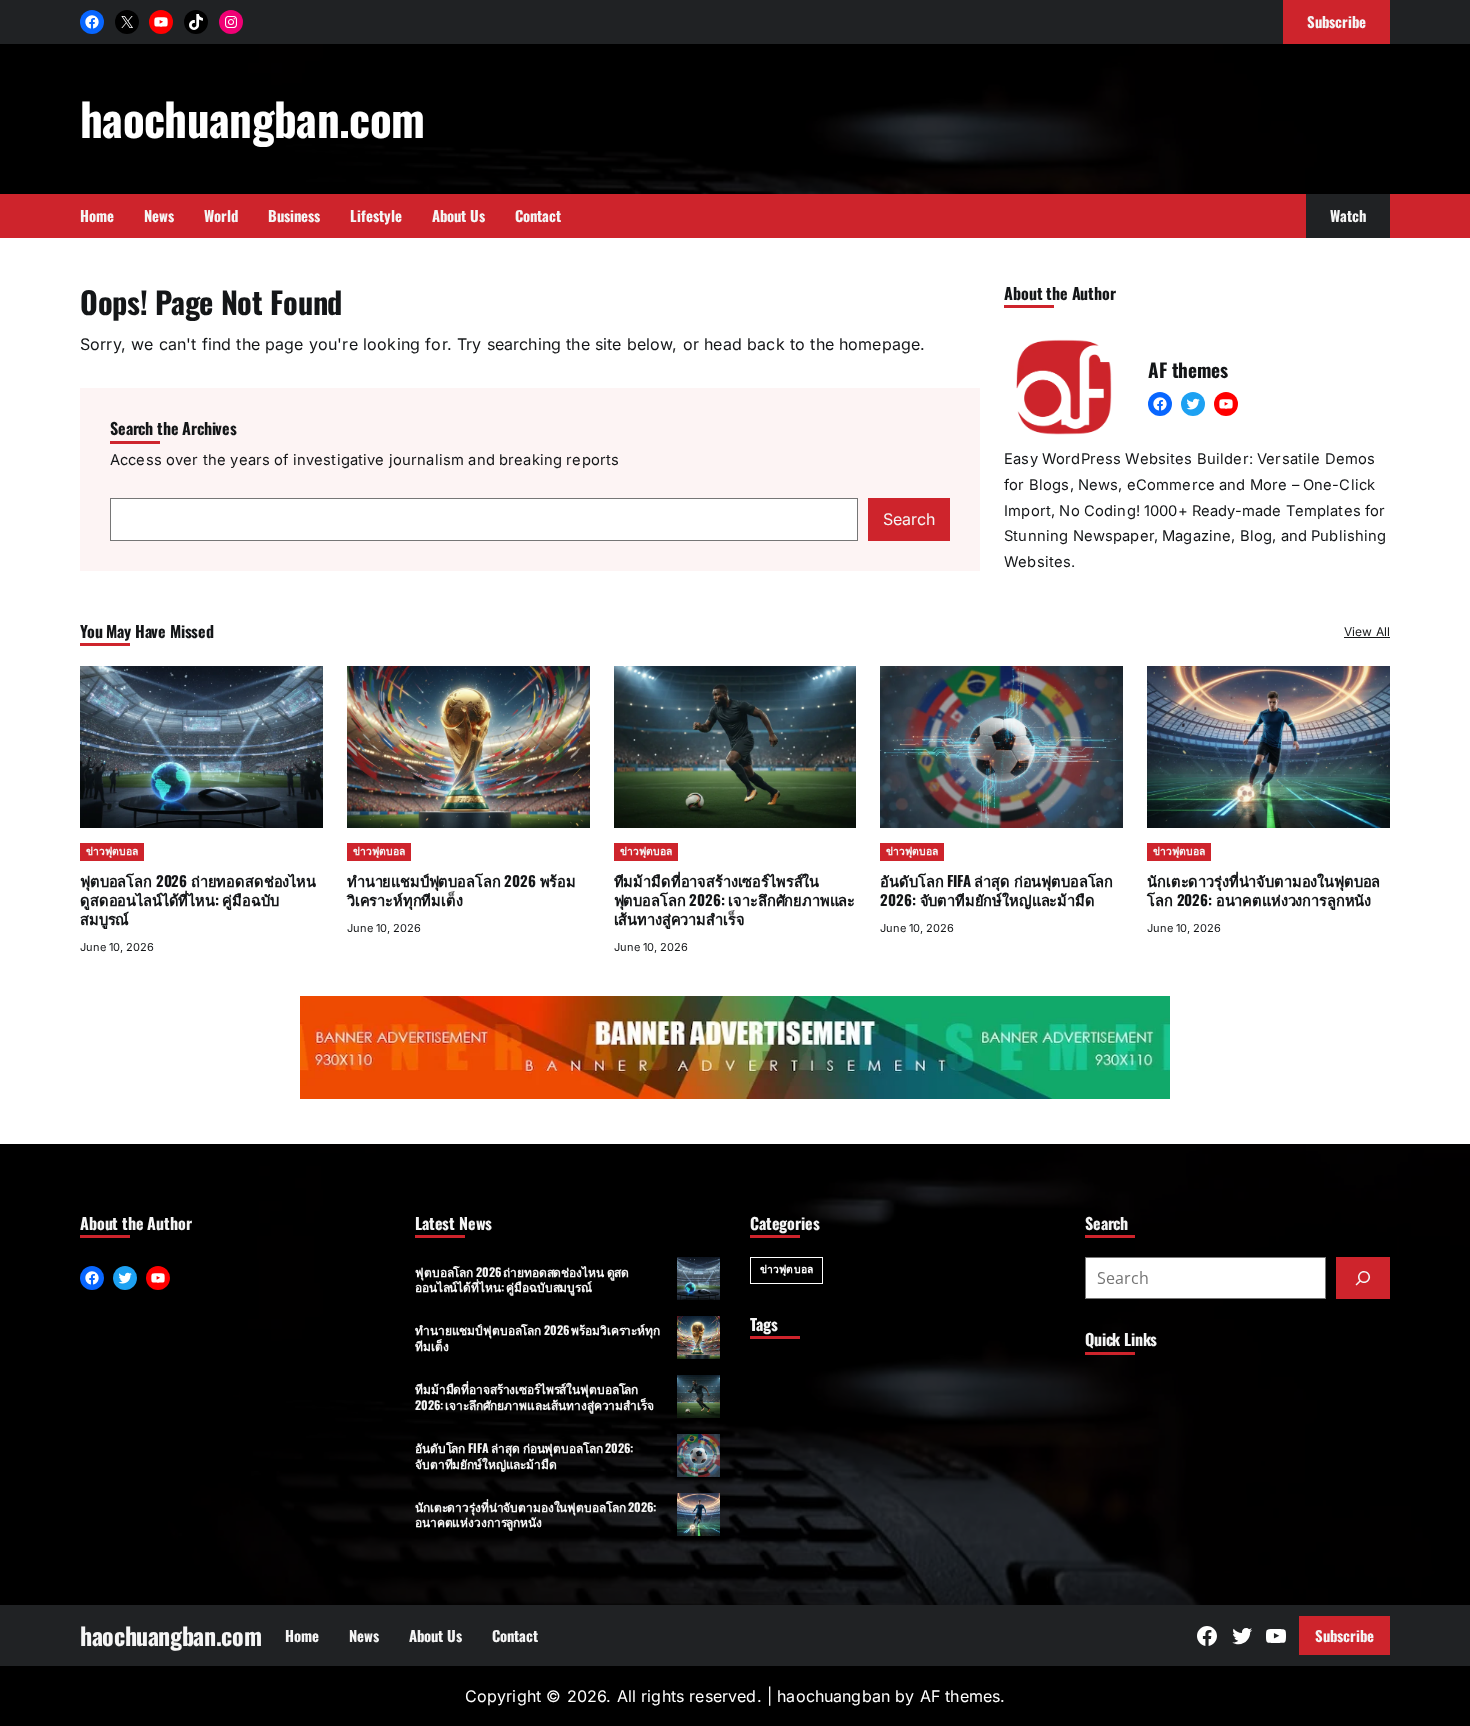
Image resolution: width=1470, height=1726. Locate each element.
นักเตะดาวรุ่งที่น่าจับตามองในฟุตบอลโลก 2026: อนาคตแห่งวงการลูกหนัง (1263, 889)
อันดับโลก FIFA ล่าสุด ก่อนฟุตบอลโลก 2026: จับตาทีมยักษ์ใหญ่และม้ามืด (996, 889)
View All (1367, 631)
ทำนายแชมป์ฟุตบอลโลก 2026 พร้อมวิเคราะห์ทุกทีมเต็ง (461, 889)
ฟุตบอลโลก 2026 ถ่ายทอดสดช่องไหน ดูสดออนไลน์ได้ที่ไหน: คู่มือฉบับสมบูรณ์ (198, 899)
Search (909, 519)
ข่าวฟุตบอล (112, 851)
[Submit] (1363, 1278)
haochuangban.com (252, 117)
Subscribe (1344, 1635)
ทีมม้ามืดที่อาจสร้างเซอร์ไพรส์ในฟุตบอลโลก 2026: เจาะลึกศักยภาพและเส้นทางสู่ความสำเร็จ (735, 899)
